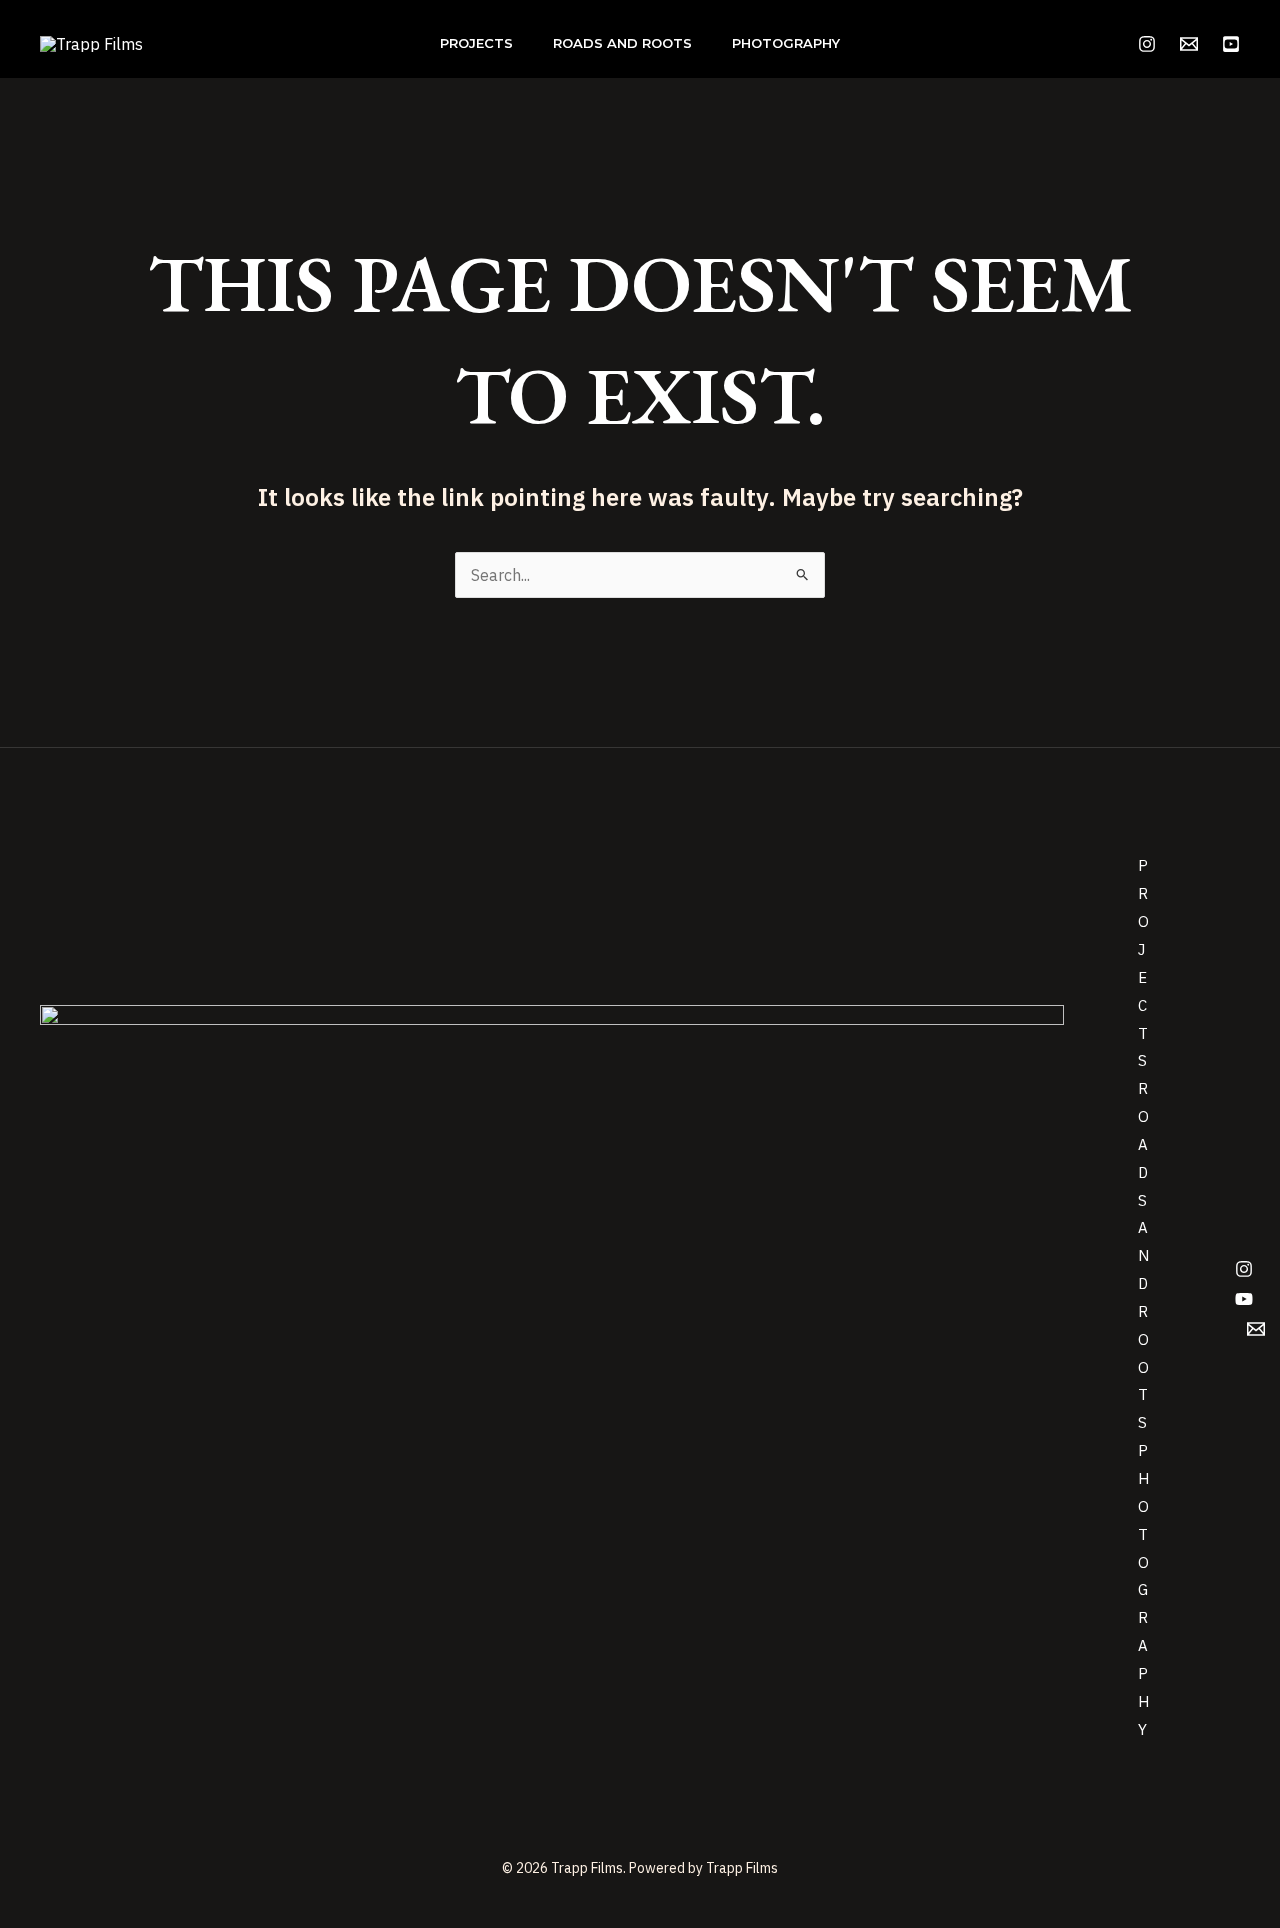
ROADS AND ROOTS (622, 43)
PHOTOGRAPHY (786, 43)
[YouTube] (1231, 44)
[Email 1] (1189, 44)
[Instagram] (1147, 44)
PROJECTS (476, 43)
